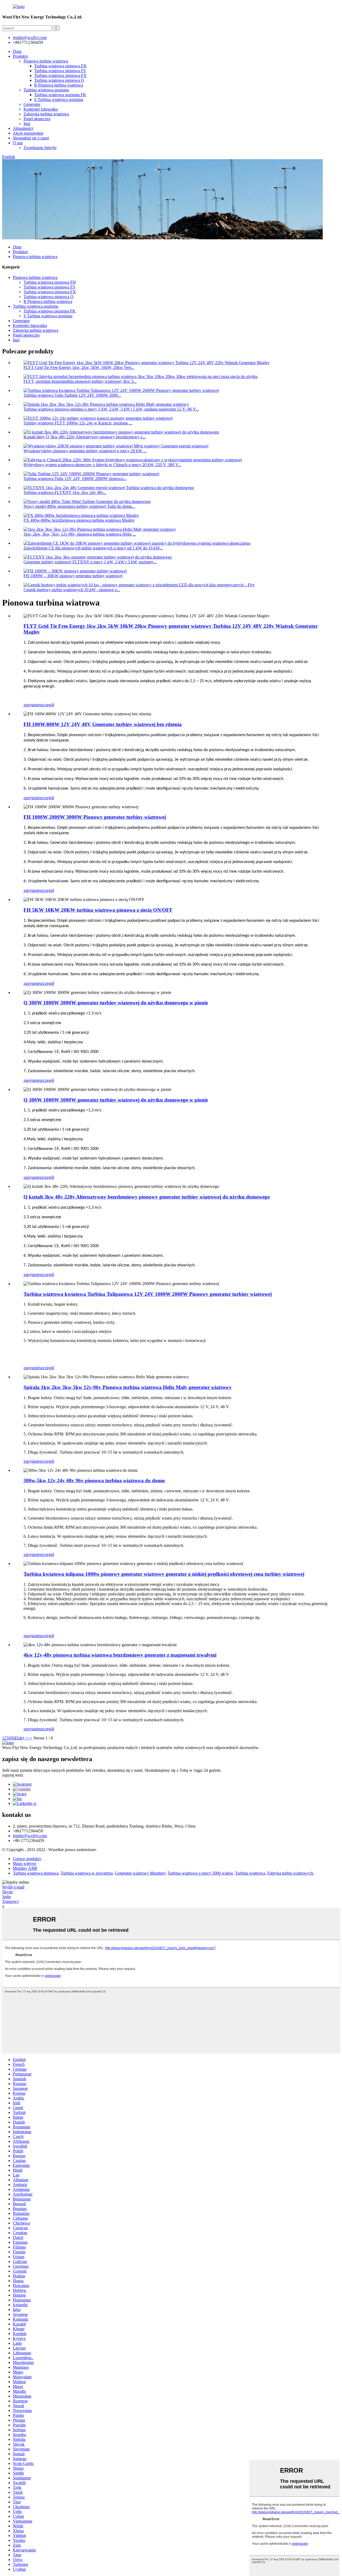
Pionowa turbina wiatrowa (46, 61)
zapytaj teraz (13, 1775)
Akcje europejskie (28, 133)
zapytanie (32, 705)
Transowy (11, 1901)
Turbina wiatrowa (250, 1873)
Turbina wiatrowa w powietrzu (87, 1873)
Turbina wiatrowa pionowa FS (60, 71)
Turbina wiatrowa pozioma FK (60, 95)
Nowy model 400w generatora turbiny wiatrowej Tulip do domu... (79, 506)
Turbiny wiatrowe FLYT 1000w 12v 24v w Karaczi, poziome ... (78, 423)
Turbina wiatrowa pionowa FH (60, 66)
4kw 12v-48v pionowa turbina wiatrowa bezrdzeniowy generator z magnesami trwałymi (120, 1655)
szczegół (47, 705)
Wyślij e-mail (13, 1887)
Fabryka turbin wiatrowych (290, 1873)
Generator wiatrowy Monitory (140, 1873)
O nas (18, 143)
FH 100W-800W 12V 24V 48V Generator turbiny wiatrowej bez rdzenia (103, 724)
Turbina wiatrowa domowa (36, 1873)
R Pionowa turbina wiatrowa (59, 85)
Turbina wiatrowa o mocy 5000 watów (200, 1873)
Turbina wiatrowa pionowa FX (60, 75)
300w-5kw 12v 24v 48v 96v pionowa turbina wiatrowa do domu (94, 1480)
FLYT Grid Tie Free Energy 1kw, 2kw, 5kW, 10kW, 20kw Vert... (79, 367)
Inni (27, 124)
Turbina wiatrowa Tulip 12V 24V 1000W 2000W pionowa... (75, 479)
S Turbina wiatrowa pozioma (59, 99)
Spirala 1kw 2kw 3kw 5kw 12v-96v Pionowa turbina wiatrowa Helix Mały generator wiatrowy (128, 1387)
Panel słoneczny (37, 119)
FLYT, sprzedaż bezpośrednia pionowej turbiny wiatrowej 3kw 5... (80, 381)
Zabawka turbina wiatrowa (46, 114)
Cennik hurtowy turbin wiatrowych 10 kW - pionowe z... (72, 590)
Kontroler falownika (41, 109)
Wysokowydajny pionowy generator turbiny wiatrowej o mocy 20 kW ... (85, 451)
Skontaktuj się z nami (31, 138)
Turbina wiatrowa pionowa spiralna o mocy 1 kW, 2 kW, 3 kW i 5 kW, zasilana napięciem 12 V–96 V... (111, 409)
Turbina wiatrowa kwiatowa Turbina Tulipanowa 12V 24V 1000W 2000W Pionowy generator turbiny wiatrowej (148, 1294)
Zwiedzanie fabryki (40, 148)
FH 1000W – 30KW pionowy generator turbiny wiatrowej (73, 576)
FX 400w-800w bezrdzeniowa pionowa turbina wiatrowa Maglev (79, 520)
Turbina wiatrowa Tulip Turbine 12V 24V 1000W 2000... (72, 395)
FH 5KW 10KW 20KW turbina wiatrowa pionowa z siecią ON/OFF (98, 910)
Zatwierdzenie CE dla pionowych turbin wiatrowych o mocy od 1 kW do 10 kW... (93, 548)
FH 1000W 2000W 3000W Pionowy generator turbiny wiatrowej (95, 817)
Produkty (21, 56)
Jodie (7, 1897)
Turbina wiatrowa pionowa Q (59, 80)
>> (30, 1738)
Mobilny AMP (25, 1868)
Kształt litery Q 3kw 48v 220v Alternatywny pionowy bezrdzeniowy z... (85, 437)
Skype (7, 1892)
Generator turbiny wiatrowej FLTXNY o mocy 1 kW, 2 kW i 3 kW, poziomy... (90, 562)
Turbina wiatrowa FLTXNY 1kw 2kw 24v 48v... (65, 492)
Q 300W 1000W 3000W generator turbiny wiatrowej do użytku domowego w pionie (116, 1003)
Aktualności (23, 128)
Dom (17, 51)
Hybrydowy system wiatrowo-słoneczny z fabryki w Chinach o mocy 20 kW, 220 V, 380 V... (102, 465)
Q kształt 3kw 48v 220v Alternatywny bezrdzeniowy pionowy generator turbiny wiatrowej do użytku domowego (147, 1197)
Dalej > (21, 1738)
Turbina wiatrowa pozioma (46, 90)
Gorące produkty (27, 1859)
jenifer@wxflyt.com (30, 1836)
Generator (32, 104)
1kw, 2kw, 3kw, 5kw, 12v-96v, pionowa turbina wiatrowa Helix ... (80, 534)
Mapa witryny (25, 1863)
